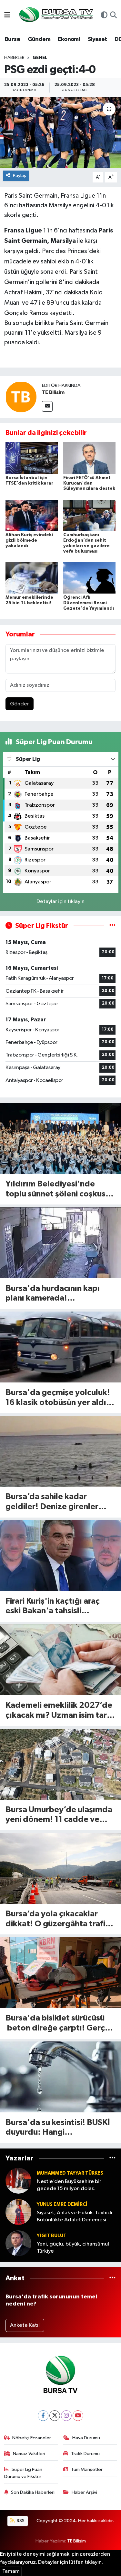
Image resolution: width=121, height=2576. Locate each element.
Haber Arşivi (84, 2492)
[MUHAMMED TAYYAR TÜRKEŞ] (18, 2181)
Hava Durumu (86, 2438)
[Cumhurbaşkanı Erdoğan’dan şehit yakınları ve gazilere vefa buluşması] (89, 515)
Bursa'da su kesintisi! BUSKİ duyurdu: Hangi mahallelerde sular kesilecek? (58, 2128)
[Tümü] (112, 2158)
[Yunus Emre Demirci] (18, 2212)
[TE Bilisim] (21, 397)
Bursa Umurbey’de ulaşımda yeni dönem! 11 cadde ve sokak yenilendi (59, 1815)
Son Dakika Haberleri (33, 2492)
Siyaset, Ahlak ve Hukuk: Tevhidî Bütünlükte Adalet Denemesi (75, 2216)
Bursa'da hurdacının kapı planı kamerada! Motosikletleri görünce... (54, 1294)
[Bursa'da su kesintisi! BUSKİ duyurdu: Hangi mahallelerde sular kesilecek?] (60, 2077)
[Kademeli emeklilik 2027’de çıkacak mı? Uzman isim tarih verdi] (60, 1660)
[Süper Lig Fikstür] (112, 926)
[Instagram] (66, 2416)
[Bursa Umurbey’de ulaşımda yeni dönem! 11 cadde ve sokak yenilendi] (60, 1764)
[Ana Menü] (7, 16)
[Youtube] (78, 2416)
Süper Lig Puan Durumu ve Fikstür (23, 2473)
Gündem (39, 39)
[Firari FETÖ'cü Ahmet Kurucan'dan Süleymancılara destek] (89, 458)
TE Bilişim (76, 2541)
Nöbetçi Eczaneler (32, 2438)
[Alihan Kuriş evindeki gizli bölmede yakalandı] (32, 515)
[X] (55, 2416)
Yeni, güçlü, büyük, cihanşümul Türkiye (73, 2247)
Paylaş (20, 176)
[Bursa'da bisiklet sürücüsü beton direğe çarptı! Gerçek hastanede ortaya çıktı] (60, 1973)
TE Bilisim (53, 392)
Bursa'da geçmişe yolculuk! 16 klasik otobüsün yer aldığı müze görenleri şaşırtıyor (60, 1398)
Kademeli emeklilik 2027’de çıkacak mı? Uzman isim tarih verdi (59, 1711)
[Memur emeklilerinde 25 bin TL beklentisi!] (32, 578)
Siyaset (97, 39)
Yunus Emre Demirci (62, 2204)
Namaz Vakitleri (29, 2454)
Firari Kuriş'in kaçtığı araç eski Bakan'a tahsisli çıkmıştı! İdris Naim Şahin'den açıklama (53, 1607)
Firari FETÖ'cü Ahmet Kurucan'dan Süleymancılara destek (89, 483)
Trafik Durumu (85, 2454)
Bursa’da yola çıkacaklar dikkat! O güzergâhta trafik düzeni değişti (58, 1919)
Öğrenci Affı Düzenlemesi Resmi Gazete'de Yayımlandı (89, 603)
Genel (40, 58)
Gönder (20, 704)
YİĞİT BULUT (52, 2236)
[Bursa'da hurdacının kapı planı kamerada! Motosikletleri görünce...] (60, 1243)
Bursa (12, 39)
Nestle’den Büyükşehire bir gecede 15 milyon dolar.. (69, 2185)
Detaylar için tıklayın (60, 902)
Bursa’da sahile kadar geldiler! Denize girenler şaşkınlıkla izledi (52, 1502)
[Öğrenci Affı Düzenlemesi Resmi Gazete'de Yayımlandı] (89, 578)
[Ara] (113, 16)
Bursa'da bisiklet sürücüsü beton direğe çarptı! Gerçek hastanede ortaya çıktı (60, 2024)
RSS (20, 2521)
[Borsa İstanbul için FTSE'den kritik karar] (32, 458)
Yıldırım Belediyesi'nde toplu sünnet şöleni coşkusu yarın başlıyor (58, 1190)
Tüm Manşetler (87, 2469)
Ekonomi (69, 39)
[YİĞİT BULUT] (18, 2243)
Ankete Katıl (25, 2325)
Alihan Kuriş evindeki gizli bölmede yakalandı (29, 540)
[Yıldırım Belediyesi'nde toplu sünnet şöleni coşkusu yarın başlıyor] (60, 1138)
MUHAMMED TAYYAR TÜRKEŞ (70, 2173)
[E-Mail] (47, 406)
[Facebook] (43, 2416)
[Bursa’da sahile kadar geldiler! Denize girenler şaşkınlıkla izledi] (60, 1451)
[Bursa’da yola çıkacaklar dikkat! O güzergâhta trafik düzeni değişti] (60, 1868)
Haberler (14, 58)
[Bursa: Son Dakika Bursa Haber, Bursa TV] (55, 15)
